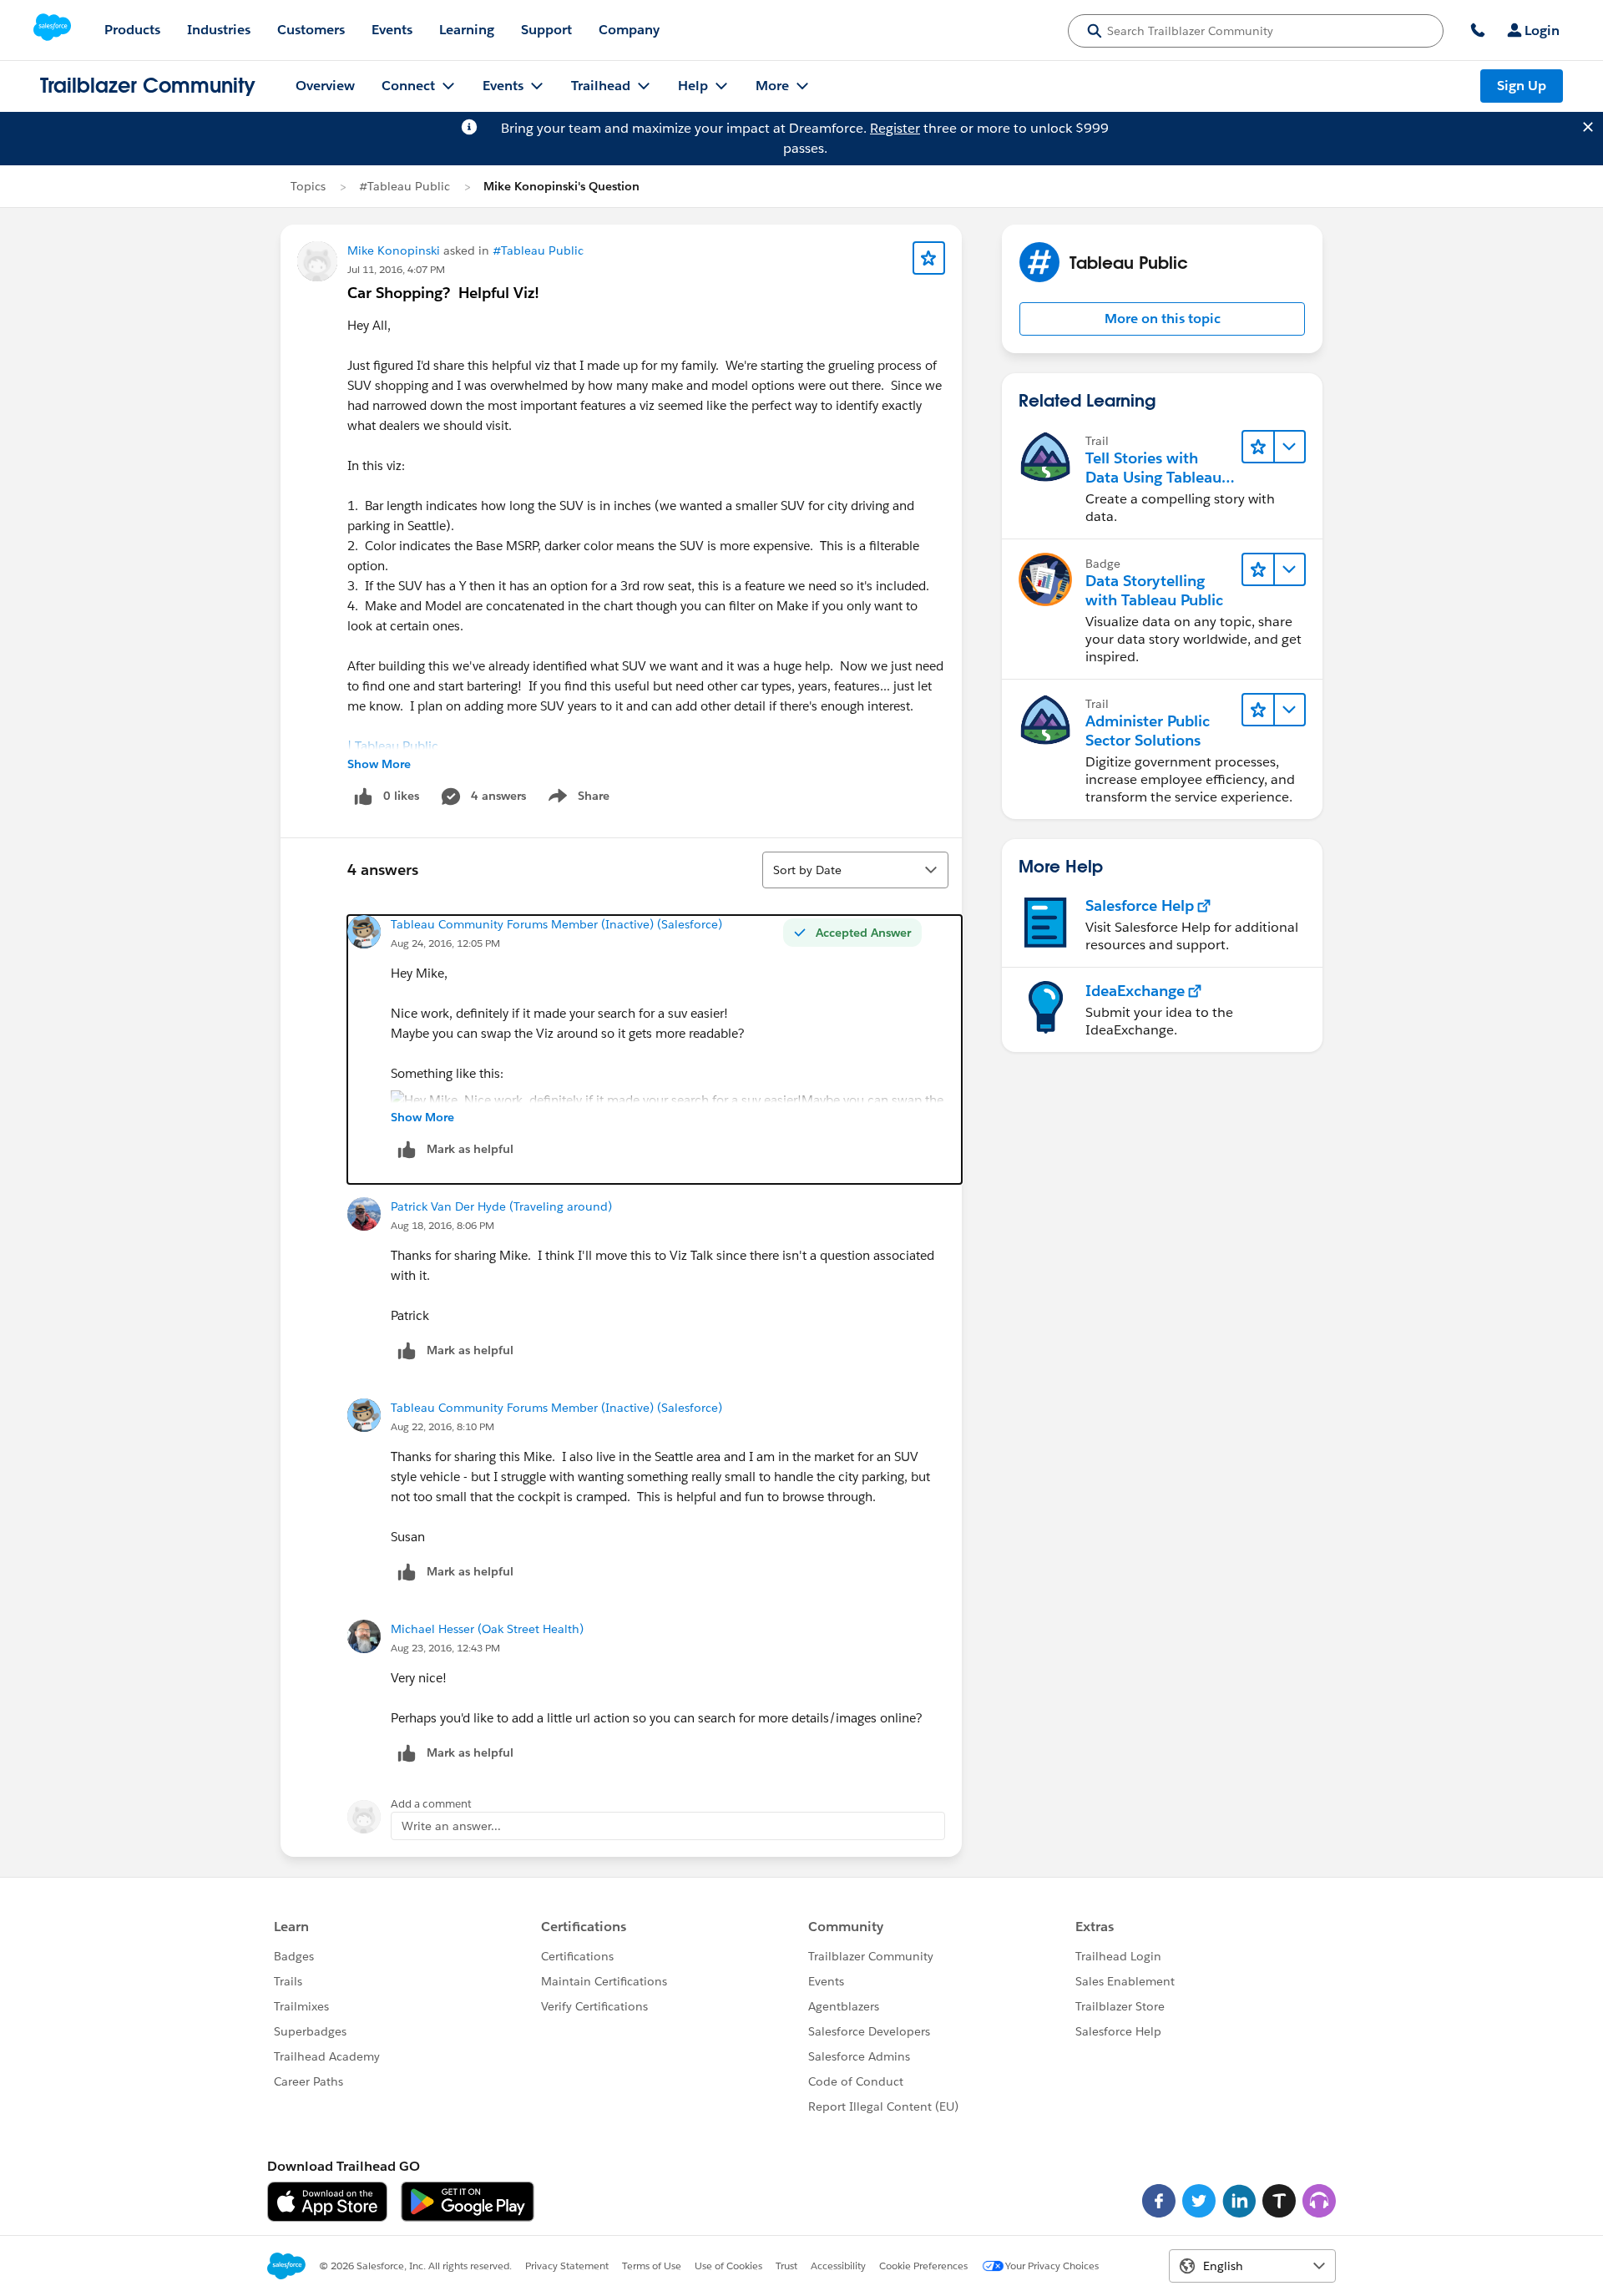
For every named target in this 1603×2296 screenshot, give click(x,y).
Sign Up (1522, 86)
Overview (325, 86)
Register (895, 128)
